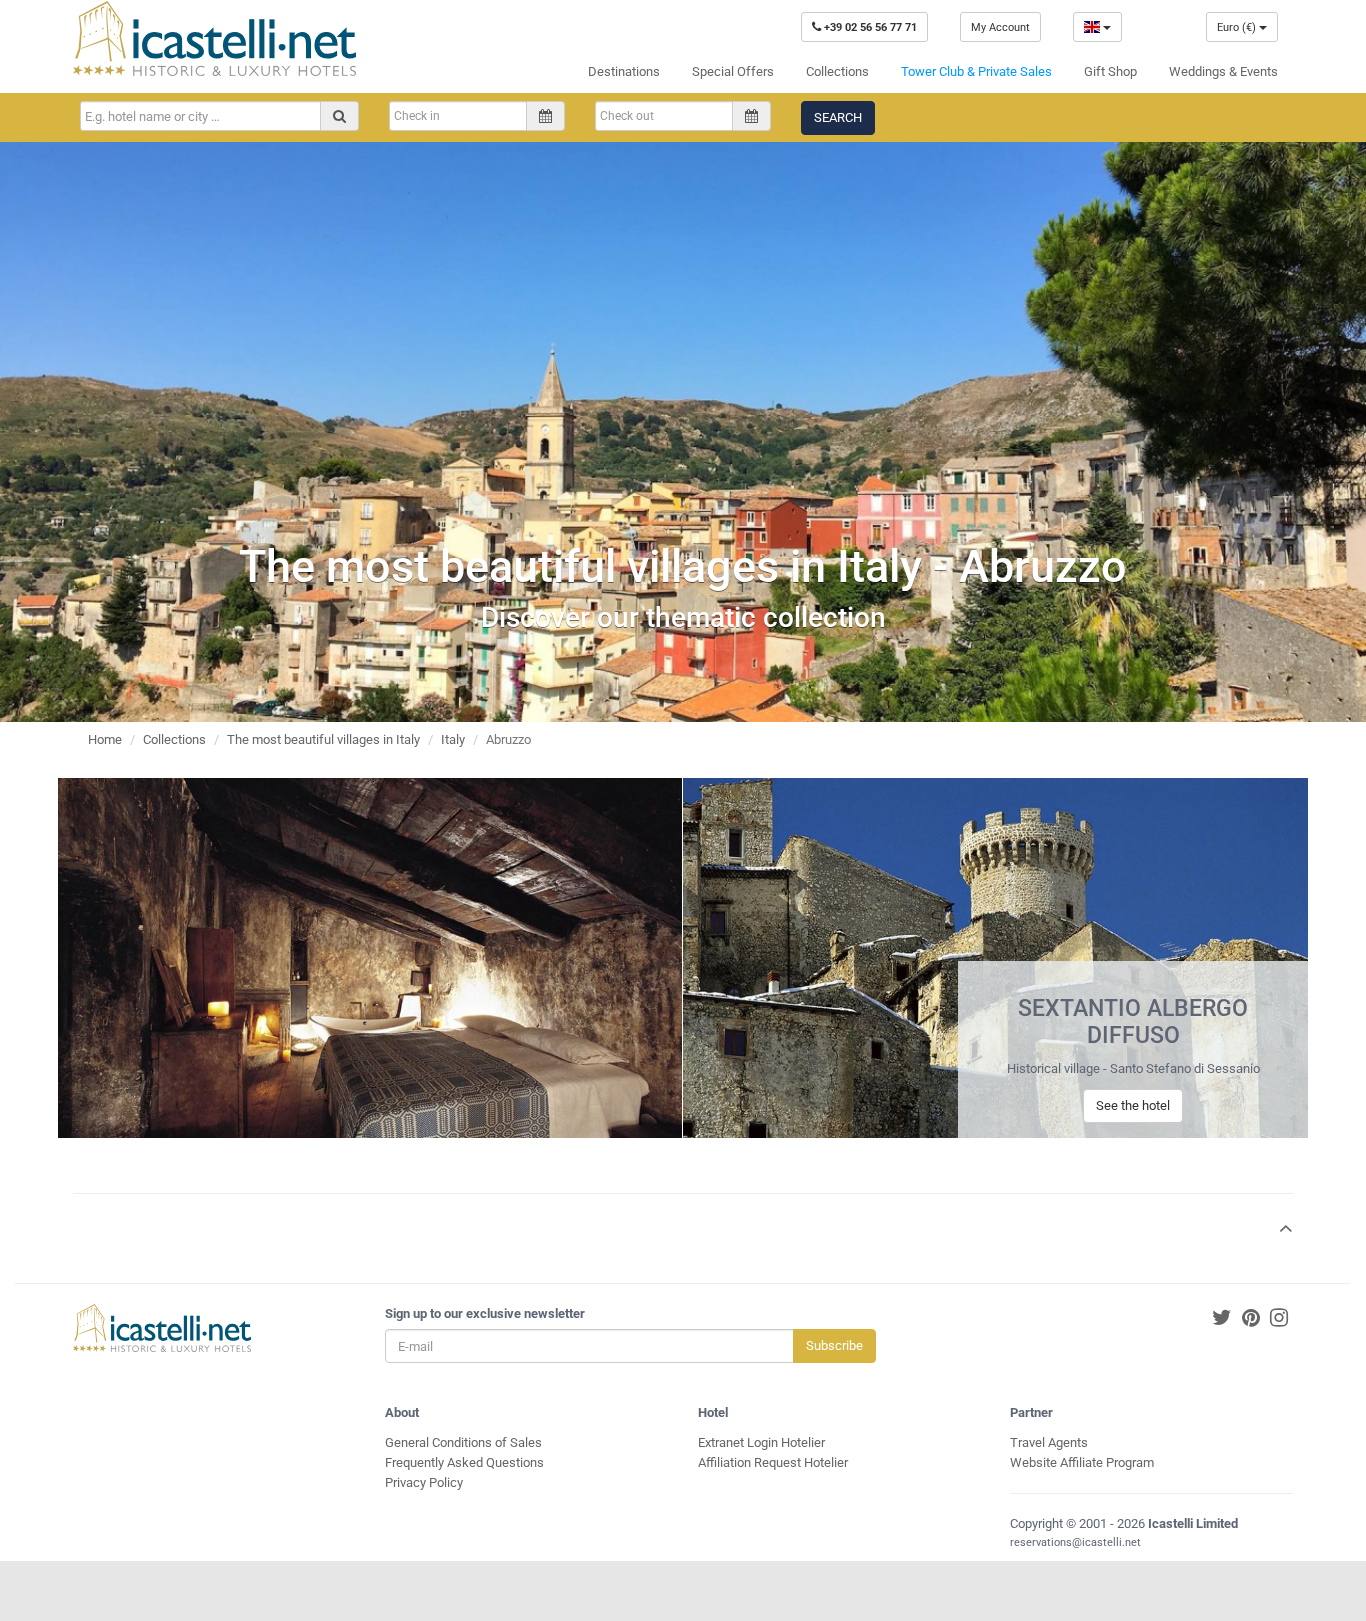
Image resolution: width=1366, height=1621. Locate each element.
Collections (837, 71)
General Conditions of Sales (463, 1442)
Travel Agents (1049, 1442)
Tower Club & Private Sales (976, 71)
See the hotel (1133, 1105)
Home (105, 739)
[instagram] (1279, 1318)
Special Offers (733, 71)
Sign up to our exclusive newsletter (485, 1313)
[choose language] (1097, 27)
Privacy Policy (424, 1482)
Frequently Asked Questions (464, 1462)
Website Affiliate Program (1082, 1462)
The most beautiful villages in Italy (323, 739)
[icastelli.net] (214, 38)
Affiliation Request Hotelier (773, 1462)
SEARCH (838, 117)
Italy (453, 739)
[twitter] (1222, 1318)
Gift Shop (1110, 71)
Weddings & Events (1223, 71)
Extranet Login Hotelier (761, 1442)
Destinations (624, 71)
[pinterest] (1251, 1318)
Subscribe (834, 1345)
